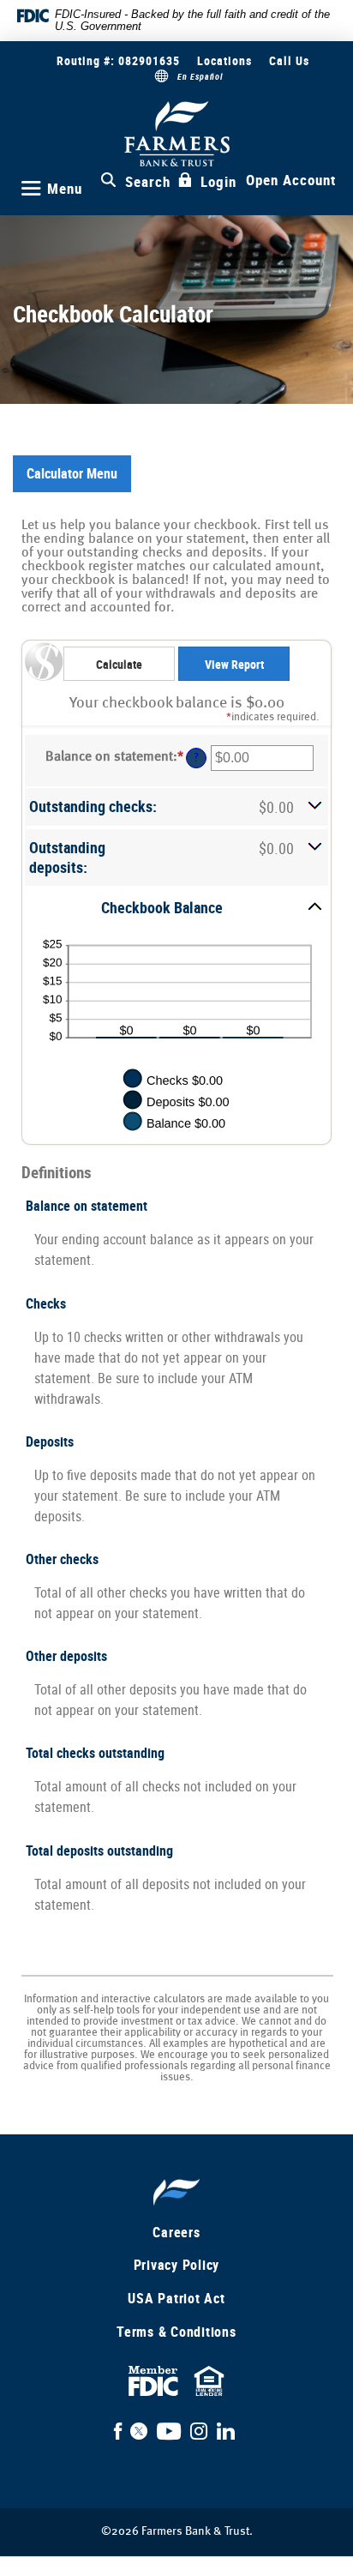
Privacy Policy (177, 2265)
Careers (176, 2232)
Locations (224, 60)
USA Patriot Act (176, 2298)
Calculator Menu (72, 473)
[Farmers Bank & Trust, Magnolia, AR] (177, 134)
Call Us (289, 60)
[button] (176, 807)
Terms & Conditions (176, 2332)
